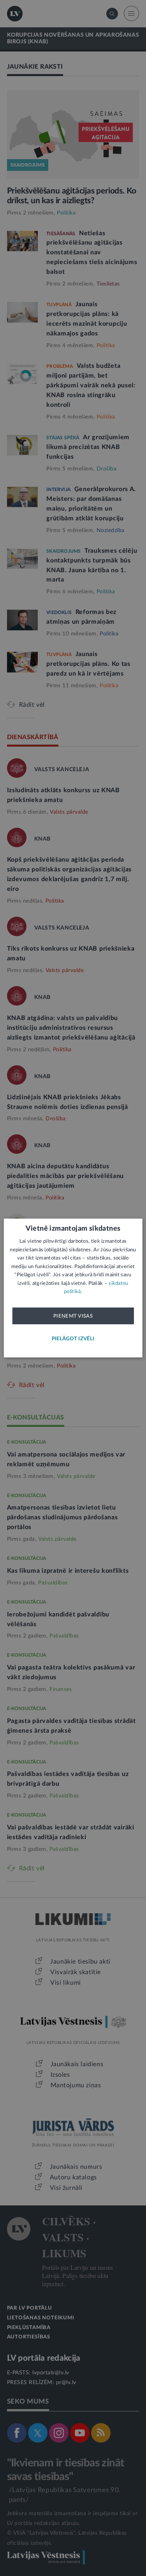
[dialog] (73, 1288)
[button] (73, 1339)
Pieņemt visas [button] (73, 1316)
